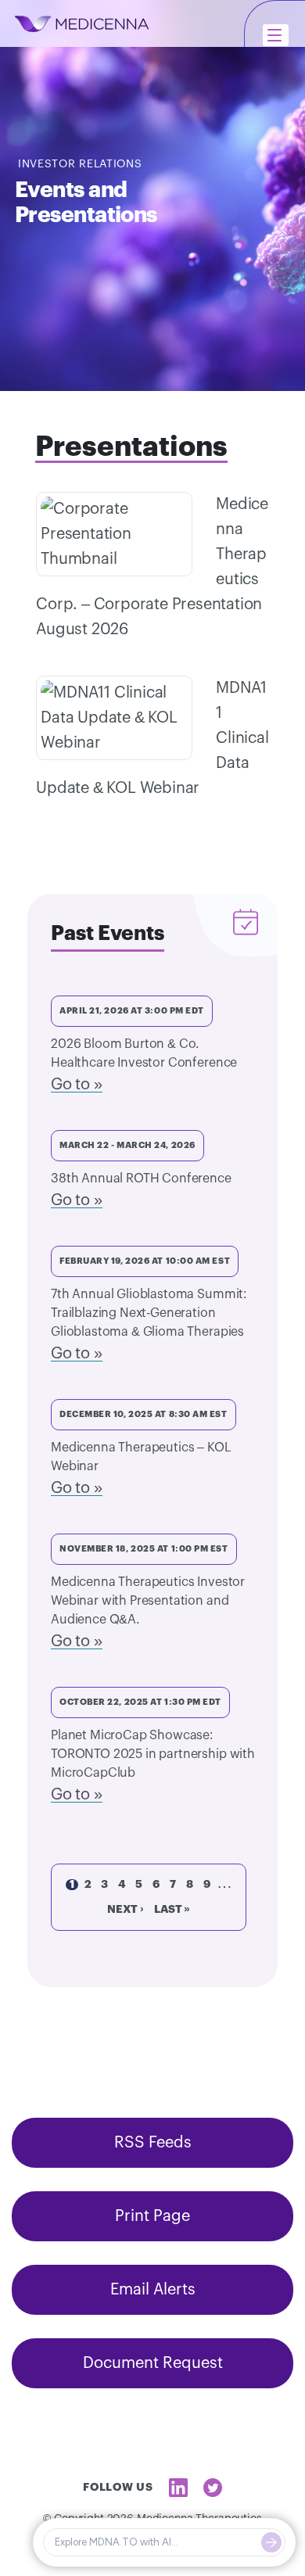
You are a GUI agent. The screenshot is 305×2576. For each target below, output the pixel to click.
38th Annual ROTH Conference (141, 1179)
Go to (70, 1085)
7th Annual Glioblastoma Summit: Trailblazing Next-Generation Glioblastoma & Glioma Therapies (149, 1313)
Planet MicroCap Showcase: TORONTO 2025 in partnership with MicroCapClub (153, 1754)
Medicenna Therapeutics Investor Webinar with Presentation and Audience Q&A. (148, 1601)
